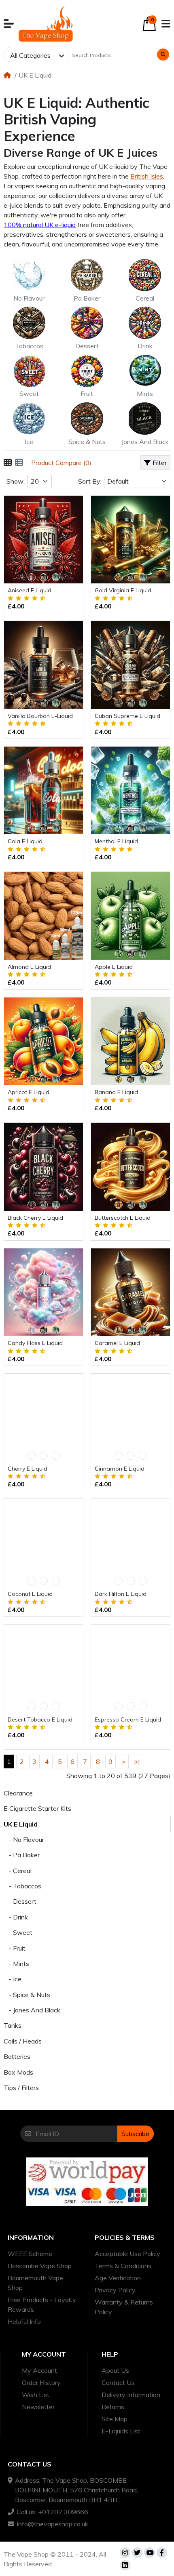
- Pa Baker (22, 1855)
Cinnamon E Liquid (120, 1469)
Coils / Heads (23, 2041)
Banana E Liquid (116, 1092)
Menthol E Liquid (116, 841)
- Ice (13, 1979)
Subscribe (135, 2134)
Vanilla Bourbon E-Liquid (40, 716)
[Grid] (8, 463)
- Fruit (15, 1948)
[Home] (7, 75)
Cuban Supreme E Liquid (127, 716)
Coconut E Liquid (30, 1594)
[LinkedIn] (125, 2565)
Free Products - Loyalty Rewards (42, 2305)
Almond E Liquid (29, 967)
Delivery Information (131, 2395)
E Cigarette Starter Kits (37, 1808)
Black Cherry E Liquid (35, 1218)
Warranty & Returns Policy (124, 2307)
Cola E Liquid (25, 841)
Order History (41, 2382)
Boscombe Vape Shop (40, 2266)
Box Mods (18, 2072)
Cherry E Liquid (28, 1469)
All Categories (30, 55)
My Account (39, 2370)
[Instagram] (125, 2553)
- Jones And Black (32, 2010)
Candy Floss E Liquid (35, 1343)
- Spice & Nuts (27, 1995)
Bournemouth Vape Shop (35, 2283)
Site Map (115, 2419)
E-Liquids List (121, 2431)
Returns (113, 2407)
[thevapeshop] (46, 23)
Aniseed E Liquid (30, 590)
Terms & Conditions (123, 2266)
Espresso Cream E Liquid (128, 1719)
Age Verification (118, 2278)
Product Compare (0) (61, 463)
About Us (115, 2370)
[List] (19, 463)
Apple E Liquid (114, 967)
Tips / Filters (21, 2088)
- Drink (16, 1917)
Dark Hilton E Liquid (121, 1594)
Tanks (13, 2025)
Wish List (36, 2395)
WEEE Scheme (30, 2254)
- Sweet (18, 1932)
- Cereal (18, 1871)
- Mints (16, 1964)
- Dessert (20, 1901)
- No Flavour (24, 1839)
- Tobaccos (22, 1886)
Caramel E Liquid (117, 1343)
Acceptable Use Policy (127, 2254)
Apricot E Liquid (29, 1092)
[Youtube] (149, 2553)
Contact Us (118, 2382)
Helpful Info (24, 2321)
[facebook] (162, 2553)
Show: (16, 481)
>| (137, 1762)
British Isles (147, 176)
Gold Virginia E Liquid (123, 590)
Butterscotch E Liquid (123, 1218)
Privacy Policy (115, 2290)
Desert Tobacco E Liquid (40, 1719)
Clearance (18, 1793)
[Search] (163, 55)
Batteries (17, 2056)
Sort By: (90, 481)
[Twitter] (137, 2553)
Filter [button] (160, 463)
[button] (9, 24)
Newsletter (38, 2407)
